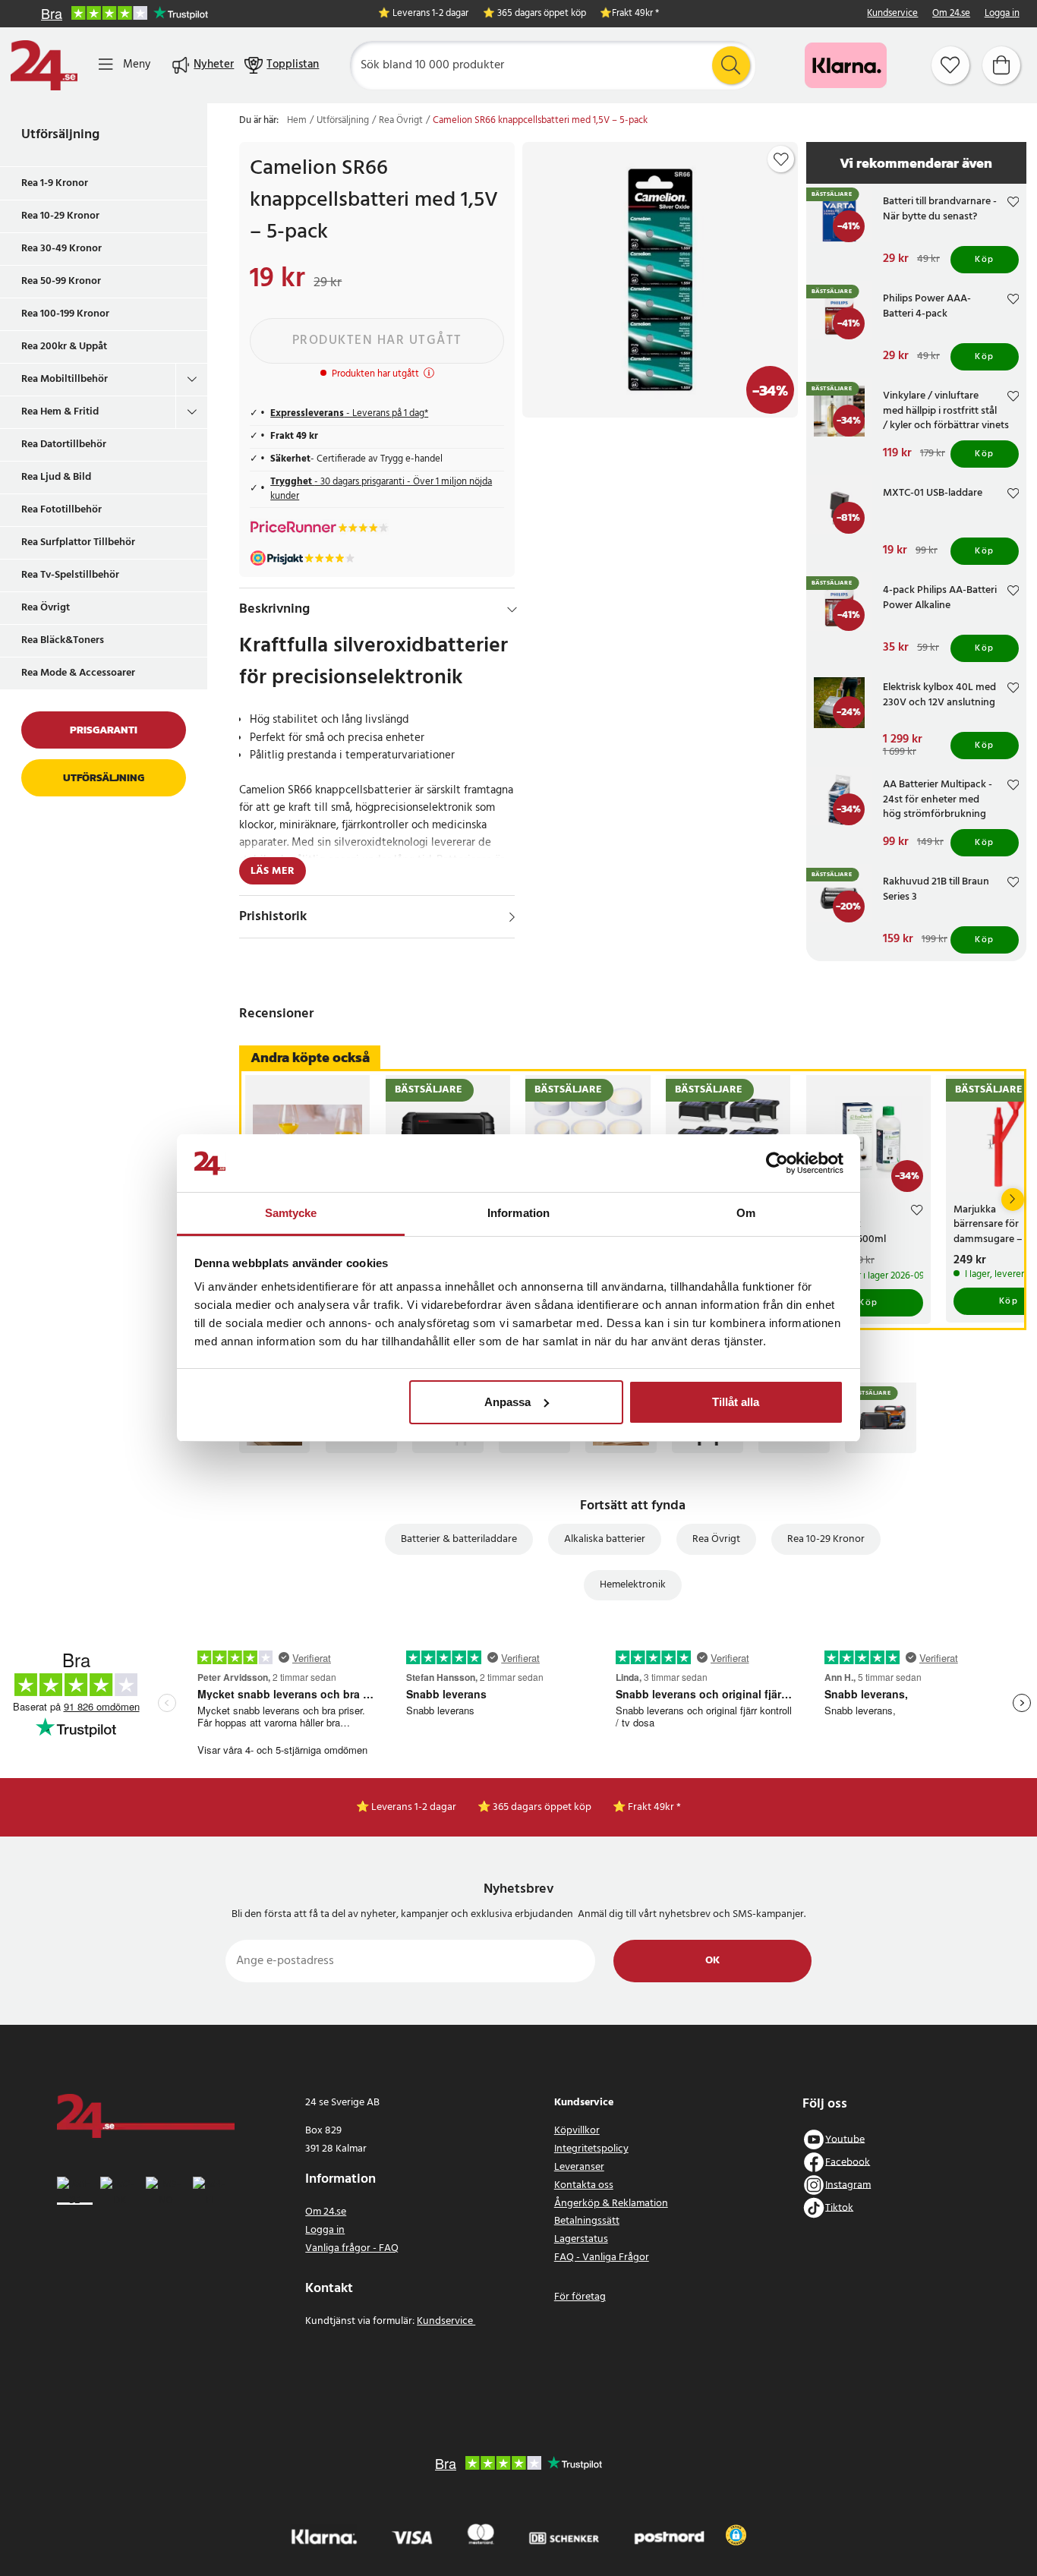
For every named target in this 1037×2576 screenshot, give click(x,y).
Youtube (845, 2139)
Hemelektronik (633, 1585)
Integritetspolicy (591, 2149)
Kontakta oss (584, 2185)
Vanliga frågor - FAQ (352, 2248)
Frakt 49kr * (635, 14)
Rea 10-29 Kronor (60, 216)
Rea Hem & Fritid (60, 412)
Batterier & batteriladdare (459, 1539)
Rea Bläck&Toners (63, 640)
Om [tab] (746, 1213)
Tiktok (839, 2207)
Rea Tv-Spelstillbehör (70, 575)
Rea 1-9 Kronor (55, 183)
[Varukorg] (1001, 65)
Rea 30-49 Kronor (61, 249)
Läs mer (273, 871)
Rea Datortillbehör (64, 445)
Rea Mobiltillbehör (65, 379)
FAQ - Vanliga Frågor (602, 2258)
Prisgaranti (104, 730)
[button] (736, 2535)
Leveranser (579, 2167)
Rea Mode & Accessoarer (78, 673)
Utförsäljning (60, 135)
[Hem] (44, 65)
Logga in (1002, 14)
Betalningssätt (587, 2221)
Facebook (848, 2162)
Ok (712, 1961)
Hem (297, 121)
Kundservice (892, 14)
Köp (985, 260)
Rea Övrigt (46, 608)
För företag (580, 2297)
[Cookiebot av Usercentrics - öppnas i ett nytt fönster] (777, 1163)
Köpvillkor (577, 2131)
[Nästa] (1013, 1200)
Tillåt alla (736, 1402)
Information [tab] (518, 1213)
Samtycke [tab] (291, 1213)
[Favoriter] (950, 65)
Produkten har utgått (377, 341)
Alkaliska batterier (605, 1539)
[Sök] (731, 65)
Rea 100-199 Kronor (65, 314)
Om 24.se (951, 14)
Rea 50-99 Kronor (61, 281)
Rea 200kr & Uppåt (64, 347)
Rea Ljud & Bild (56, 477)
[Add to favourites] (781, 159)
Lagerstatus (581, 2239)
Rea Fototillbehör (61, 510)
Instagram (848, 2185)
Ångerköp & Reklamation (611, 2204)
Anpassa (507, 1402)
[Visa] (512, 917)
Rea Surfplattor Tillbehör (78, 542)
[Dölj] (512, 610)
